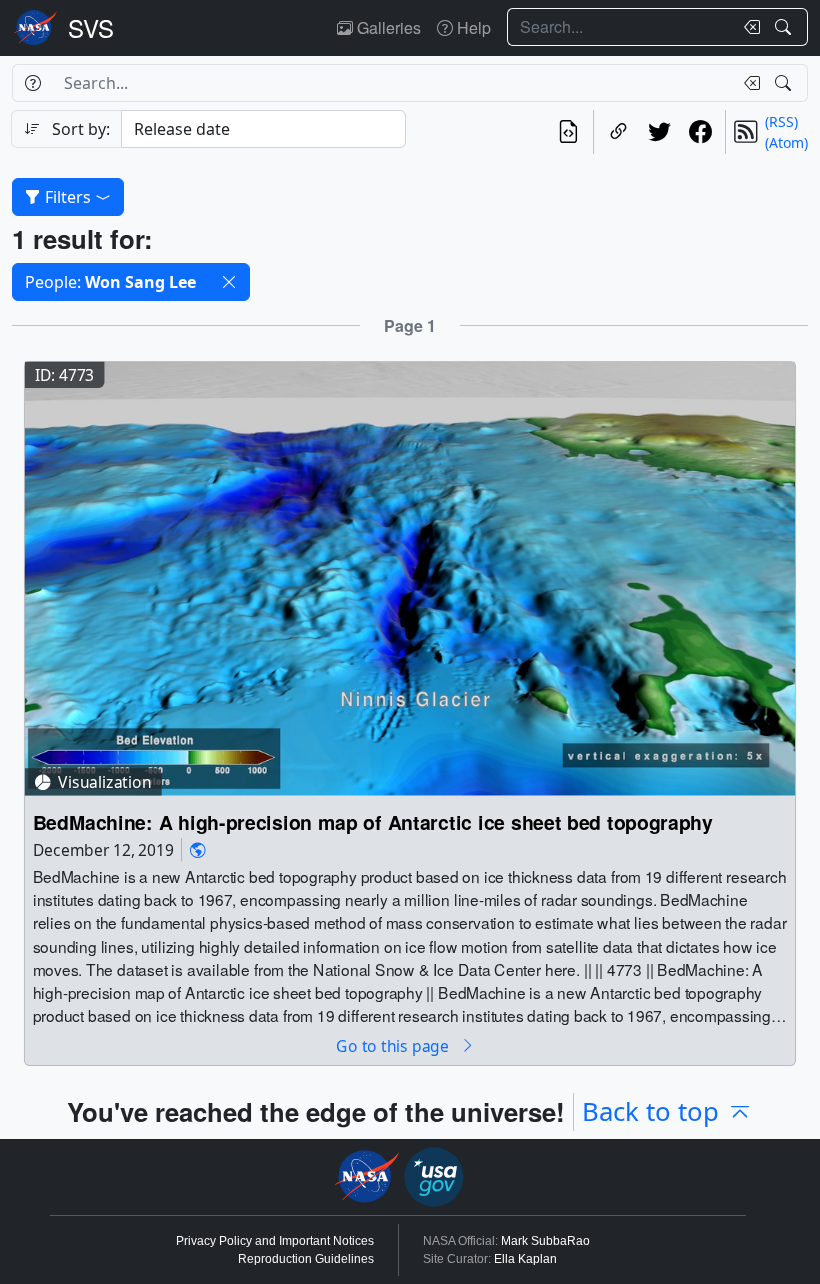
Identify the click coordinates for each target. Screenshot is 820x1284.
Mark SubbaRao (545, 1241)
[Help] (32, 83)
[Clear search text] (748, 27)
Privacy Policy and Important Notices (275, 1241)
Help (472, 27)
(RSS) (781, 121)
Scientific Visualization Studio (91, 28)
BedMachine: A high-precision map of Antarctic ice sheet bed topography (373, 822)
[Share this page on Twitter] (659, 132)
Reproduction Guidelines (306, 1259)
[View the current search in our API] (568, 132)
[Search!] (785, 27)
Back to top (650, 1111)
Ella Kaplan (525, 1259)
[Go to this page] (410, 576)
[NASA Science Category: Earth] (198, 849)
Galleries (387, 27)
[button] (229, 282)
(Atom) (786, 142)
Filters (68, 197)
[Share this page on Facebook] (700, 132)
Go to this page (394, 1045)
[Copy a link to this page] (618, 132)
